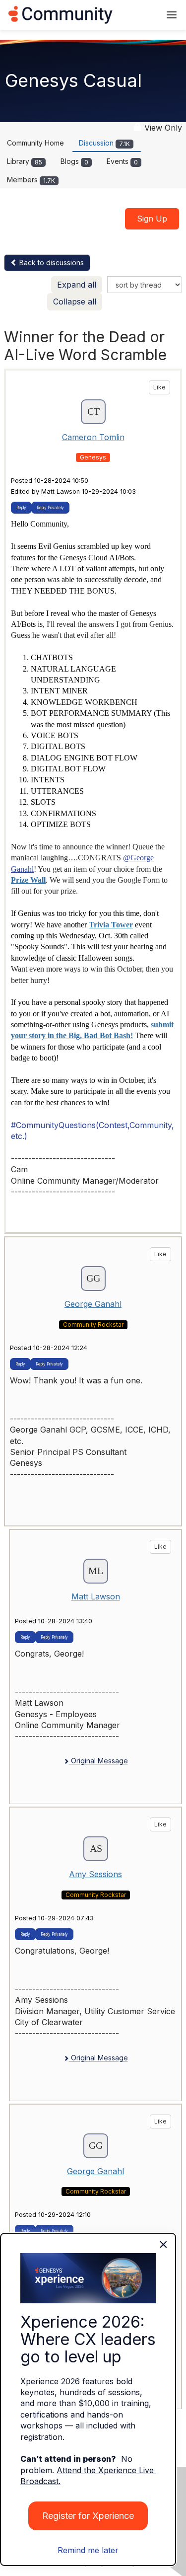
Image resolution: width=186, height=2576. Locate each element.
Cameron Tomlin (93, 437)
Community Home (35, 143)
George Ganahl (93, 1304)
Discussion (104, 143)
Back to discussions (51, 263)
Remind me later (88, 2550)
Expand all (77, 285)
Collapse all (75, 302)
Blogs (74, 161)
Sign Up (152, 219)
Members (31, 180)
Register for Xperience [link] (88, 2516)
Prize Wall (28, 880)
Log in (140, 15)
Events (122, 161)
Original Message (98, 1761)
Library (25, 161)
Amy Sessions (95, 1874)
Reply (21, 508)
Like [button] (159, 387)
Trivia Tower (111, 925)
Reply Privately (50, 508)
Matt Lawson (96, 1596)
